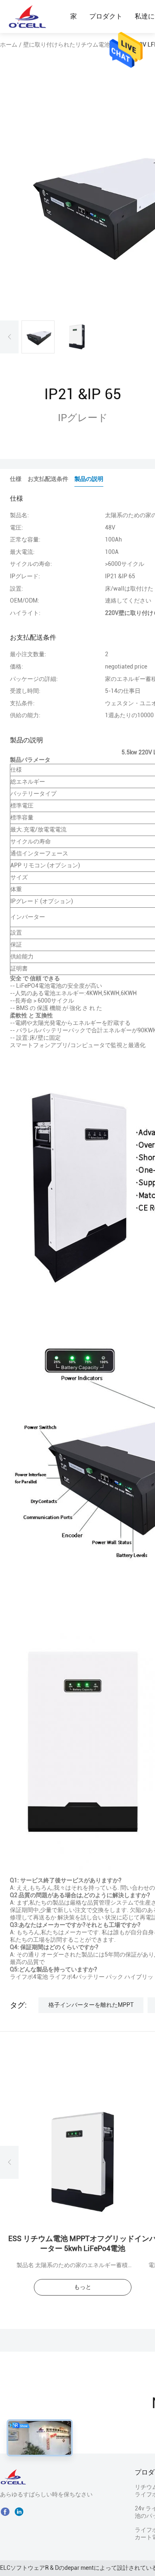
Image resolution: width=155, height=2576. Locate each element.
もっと (83, 2287)
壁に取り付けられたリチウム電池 (67, 45)
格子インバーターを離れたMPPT (91, 2005)
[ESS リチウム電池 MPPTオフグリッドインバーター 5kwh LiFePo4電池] (83, 2162)
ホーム (9, 45)
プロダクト (106, 16)
